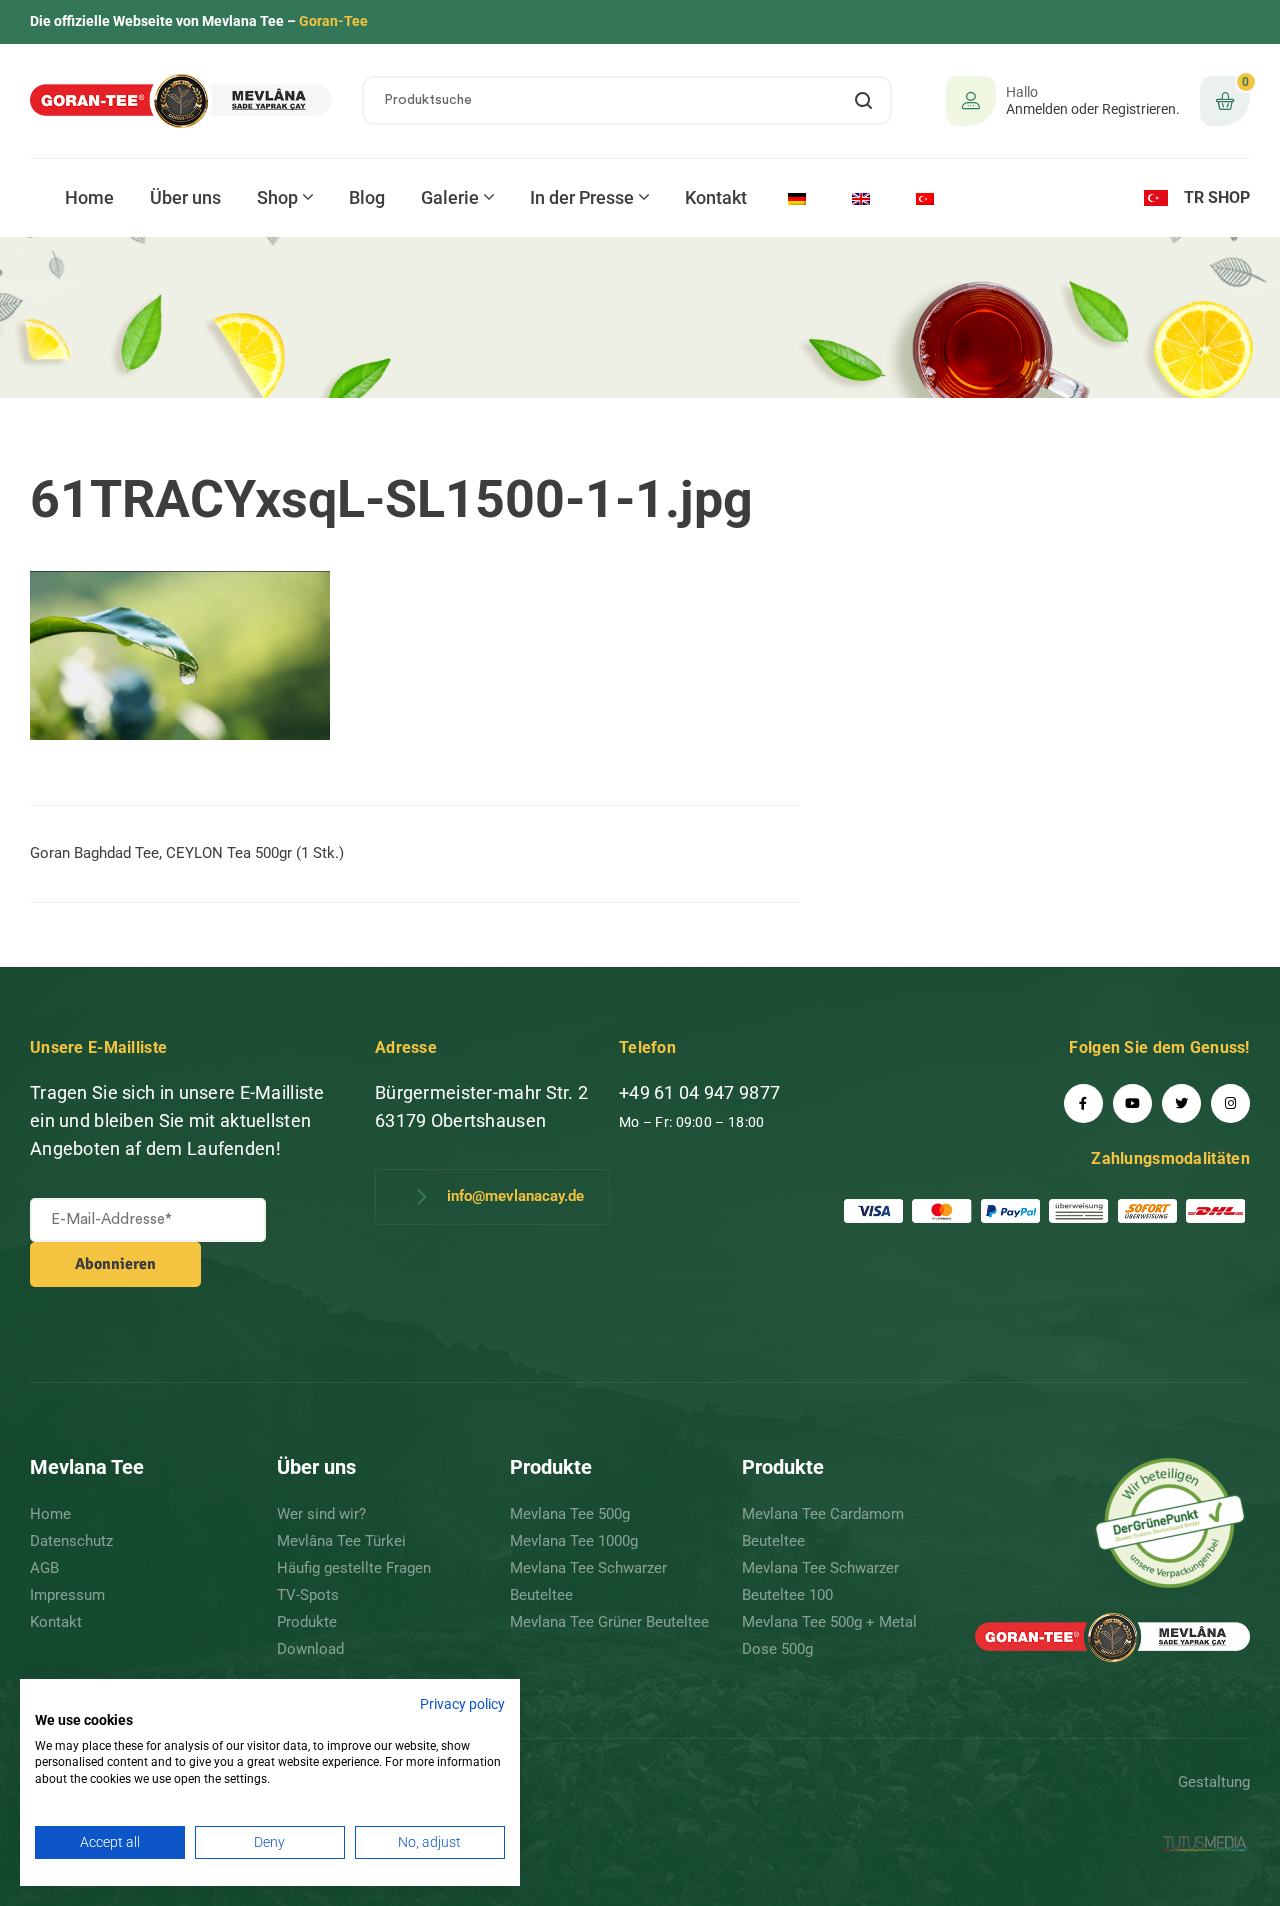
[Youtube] (1132, 1103)
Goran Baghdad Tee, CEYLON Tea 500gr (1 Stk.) (187, 853)
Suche (864, 100)
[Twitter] (1181, 1103)
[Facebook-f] (1083, 1103)
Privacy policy (462, 1704)
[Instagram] (1230, 1103)
